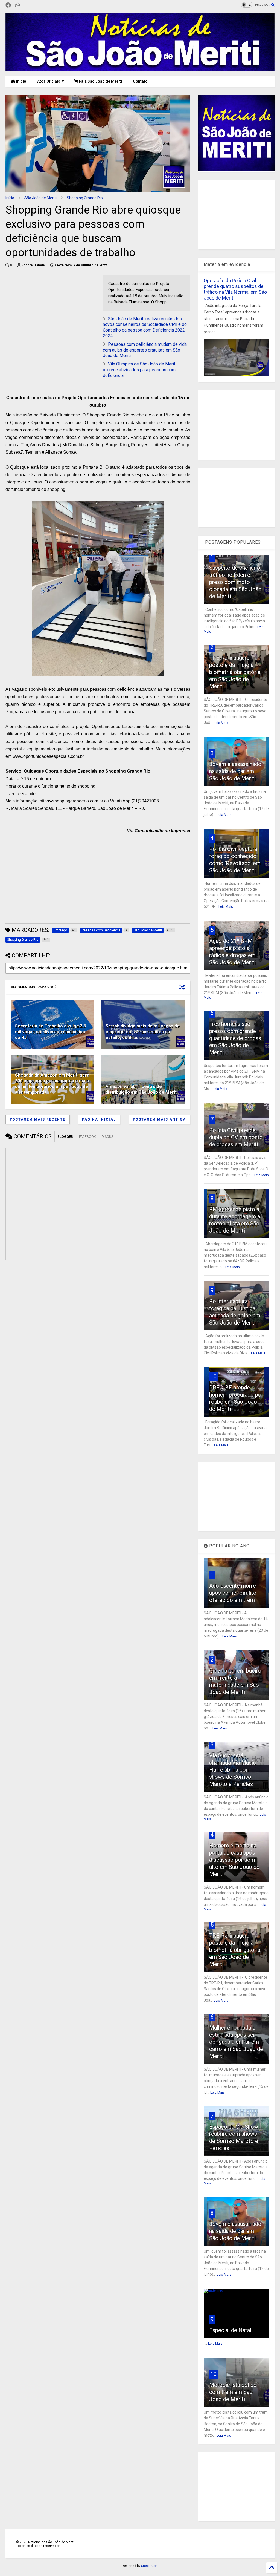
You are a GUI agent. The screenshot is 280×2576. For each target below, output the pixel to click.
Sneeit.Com (150, 2566)
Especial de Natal (230, 2330)
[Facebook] (8, 5)
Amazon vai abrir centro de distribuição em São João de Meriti (142, 1089)
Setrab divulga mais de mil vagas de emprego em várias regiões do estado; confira (143, 1032)
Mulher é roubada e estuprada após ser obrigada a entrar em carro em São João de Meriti (236, 2042)
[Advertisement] (51, 313)
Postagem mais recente (38, 1119)
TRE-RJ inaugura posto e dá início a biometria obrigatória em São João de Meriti (235, 672)
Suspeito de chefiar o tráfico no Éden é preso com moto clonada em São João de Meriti (235, 582)
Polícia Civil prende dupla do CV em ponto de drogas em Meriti (236, 1137)
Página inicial (99, 1119)
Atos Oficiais (49, 81)
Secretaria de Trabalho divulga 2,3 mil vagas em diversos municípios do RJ (50, 1032)
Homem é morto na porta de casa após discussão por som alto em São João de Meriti (234, 1860)
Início (21, 81)
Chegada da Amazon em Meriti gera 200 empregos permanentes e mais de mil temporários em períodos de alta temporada (52, 1083)
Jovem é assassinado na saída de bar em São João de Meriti (235, 771)
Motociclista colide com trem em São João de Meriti (233, 2392)
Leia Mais (221, 723)
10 (214, 1377)
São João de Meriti (40, 198)
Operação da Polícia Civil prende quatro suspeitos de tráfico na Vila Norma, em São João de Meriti (235, 289)
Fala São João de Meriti (100, 81)
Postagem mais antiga (159, 1119)
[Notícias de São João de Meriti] (140, 69)
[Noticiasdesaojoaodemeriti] (26, 5)
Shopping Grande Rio (85, 198)
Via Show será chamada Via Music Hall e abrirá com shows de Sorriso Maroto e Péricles (233, 1770)
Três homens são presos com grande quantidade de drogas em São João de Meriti (235, 1038)
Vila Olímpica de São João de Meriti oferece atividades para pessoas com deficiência (140, 370)
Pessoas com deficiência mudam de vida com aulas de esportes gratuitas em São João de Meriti (145, 350)
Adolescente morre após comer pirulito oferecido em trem (233, 1593)
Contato (140, 81)
